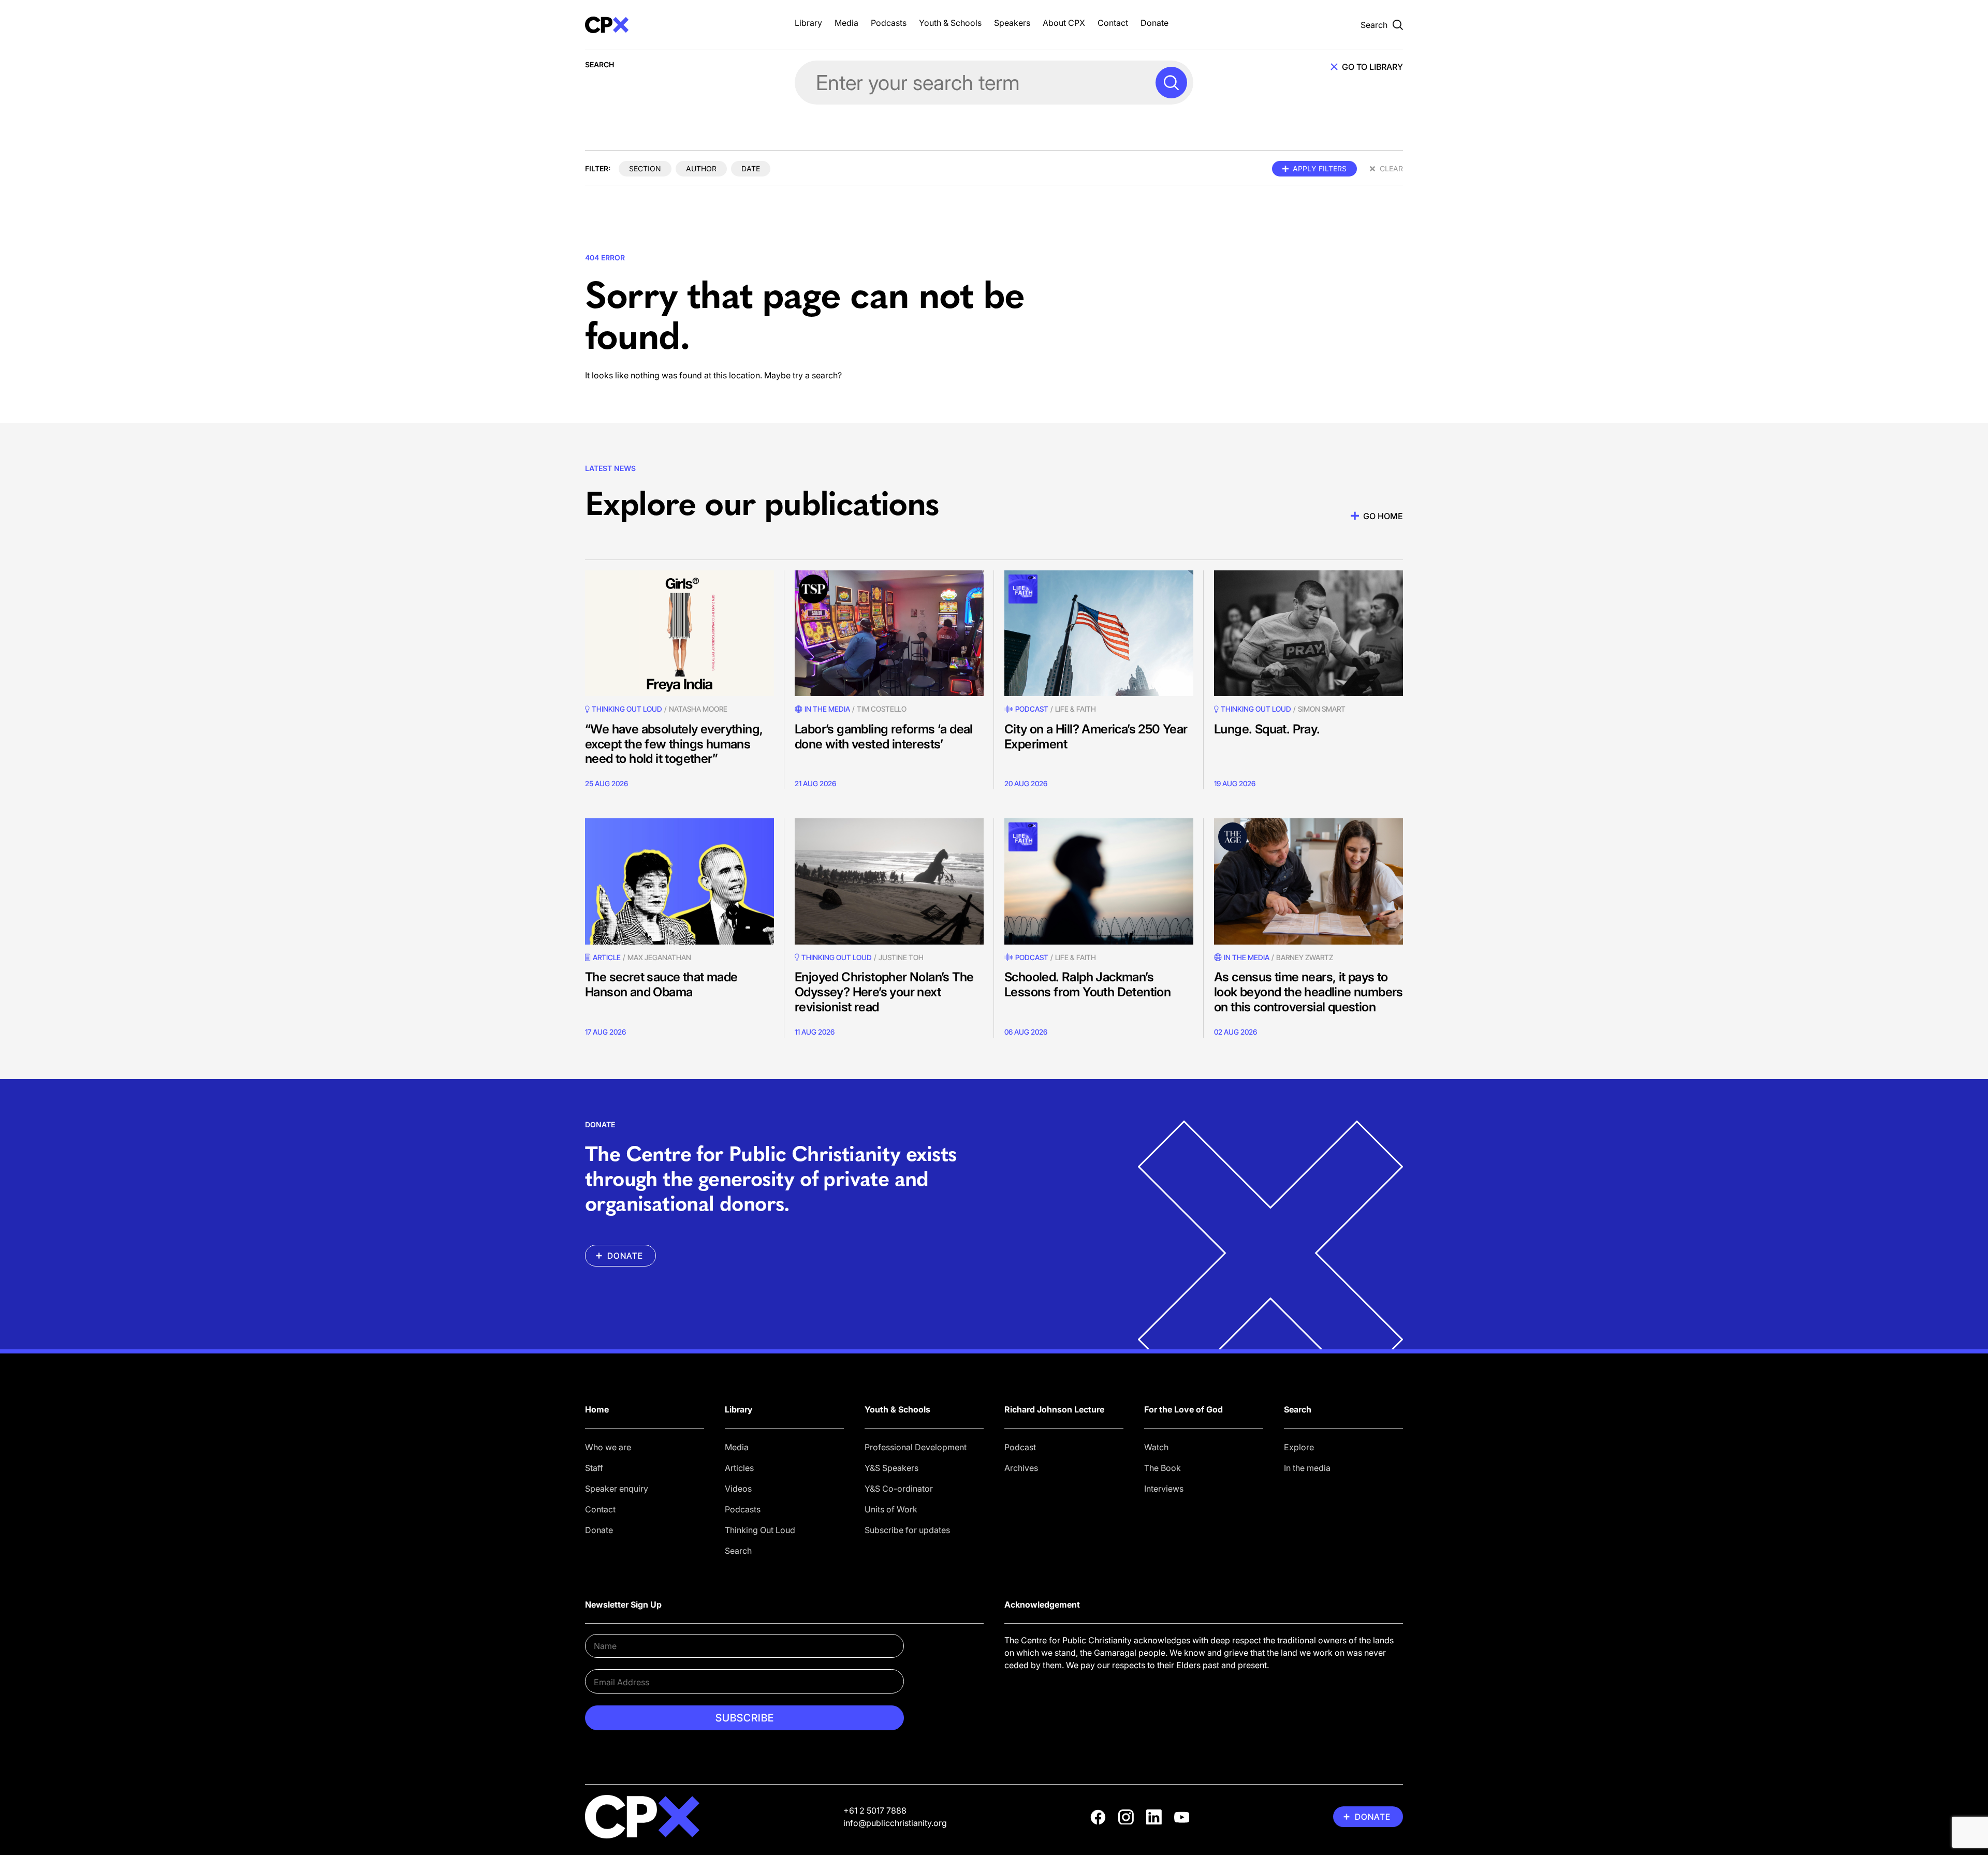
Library (808, 23)
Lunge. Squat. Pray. (1267, 729)
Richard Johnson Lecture (1054, 1409)
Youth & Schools (950, 23)
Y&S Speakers (891, 1468)
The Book (1163, 1468)
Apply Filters (1320, 168)
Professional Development (916, 1447)
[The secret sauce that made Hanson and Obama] (679, 881)
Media (846, 23)
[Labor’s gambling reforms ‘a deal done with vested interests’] (889, 633)
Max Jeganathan (659, 957)
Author (701, 168)
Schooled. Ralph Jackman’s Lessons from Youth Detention (1087, 984)
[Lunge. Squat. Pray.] (1309, 633)
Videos (738, 1489)
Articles (739, 1468)
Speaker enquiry (617, 1489)
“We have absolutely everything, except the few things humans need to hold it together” (674, 744)
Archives (1021, 1468)
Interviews (1164, 1489)
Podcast (1032, 709)
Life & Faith (1076, 709)
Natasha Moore (698, 709)
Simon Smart (1322, 709)
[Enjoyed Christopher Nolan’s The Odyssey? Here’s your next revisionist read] (889, 881)
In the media (1307, 1468)
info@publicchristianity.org (895, 1823)
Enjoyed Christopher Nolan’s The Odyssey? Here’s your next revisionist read (884, 992)
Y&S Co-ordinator (899, 1489)
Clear (1391, 168)
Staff (594, 1468)
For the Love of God (1183, 1409)
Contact (1113, 23)
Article (607, 957)
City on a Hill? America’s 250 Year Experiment (1096, 737)
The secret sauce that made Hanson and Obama (661, 984)
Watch (1156, 1447)
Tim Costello (882, 709)
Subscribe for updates (907, 1530)
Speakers (1012, 23)
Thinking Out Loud (760, 1530)
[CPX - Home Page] (679, 25)
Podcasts (889, 23)
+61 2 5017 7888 (875, 1810)
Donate (1154, 23)
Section (645, 168)
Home (597, 1409)
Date (751, 168)
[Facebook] (1098, 1817)
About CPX (1064, 23)
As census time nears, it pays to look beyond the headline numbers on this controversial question (1309, 992)
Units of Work (891, 1509)
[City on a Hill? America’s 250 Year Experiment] (1099, 633)
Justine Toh (901, 957)
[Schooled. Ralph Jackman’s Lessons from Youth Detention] (1099, 881)
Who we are (608, 1447)
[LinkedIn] (1154, 1817)
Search (738, 1551)
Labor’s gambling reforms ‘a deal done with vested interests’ (884, 737)
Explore (1299, 1447)
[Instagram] (1126, 1817)
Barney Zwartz (1305, 957)
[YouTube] (1182, 1817)
